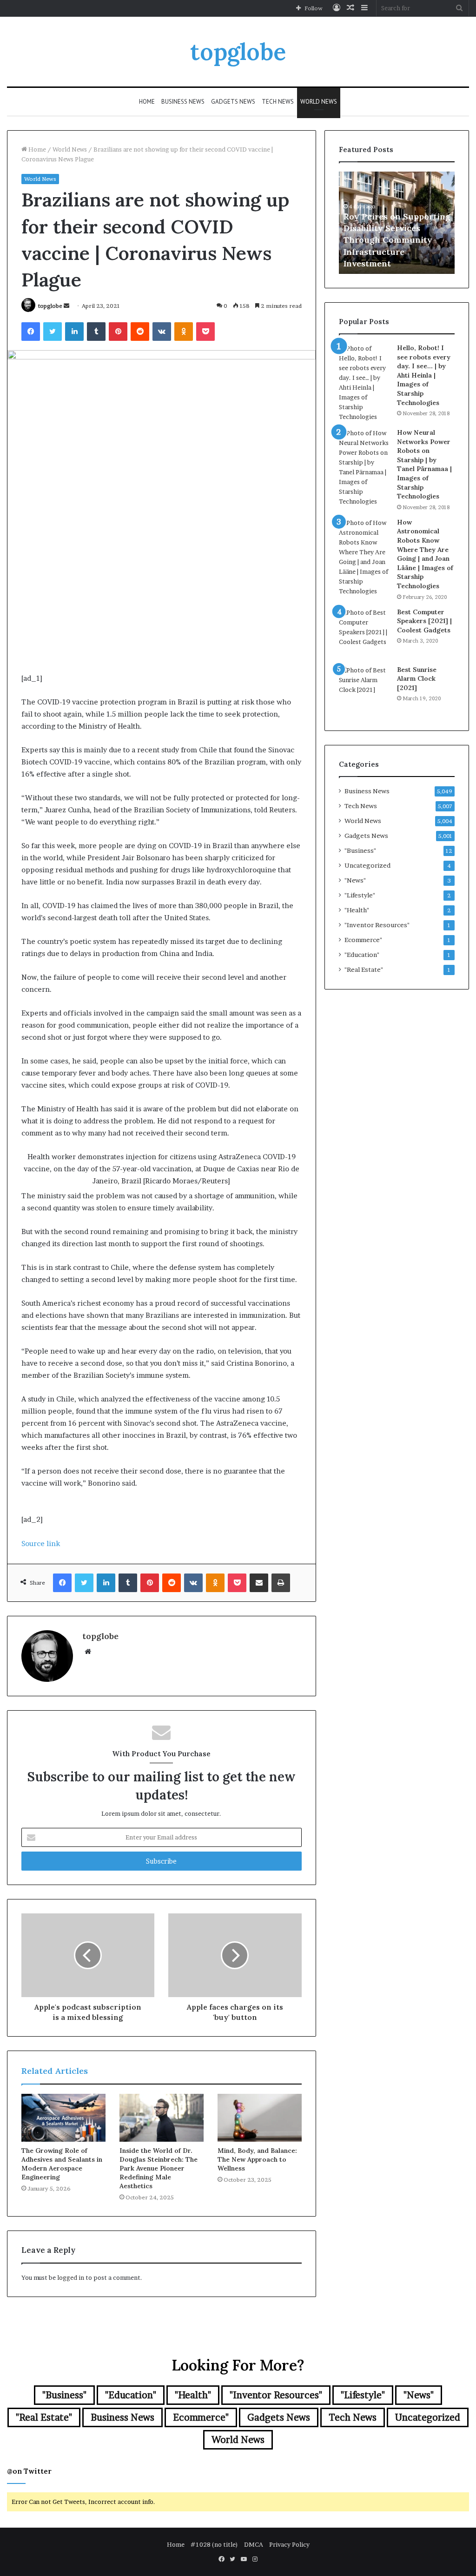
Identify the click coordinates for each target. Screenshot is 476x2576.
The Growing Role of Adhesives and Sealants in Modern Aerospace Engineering (62, 2164)
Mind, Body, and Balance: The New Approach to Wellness (257, 2159)
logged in (71, 2277)
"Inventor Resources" (377, 925)
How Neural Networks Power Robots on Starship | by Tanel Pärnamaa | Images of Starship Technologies (424, 464)
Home (147, 102)
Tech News (278, 102)
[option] (397, 223)
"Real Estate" (364, 969)
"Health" (357, 910)
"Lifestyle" (360, 895)
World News (319, 102)
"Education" (362, 955)
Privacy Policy (289, 2544)
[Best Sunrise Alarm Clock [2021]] (364, 691)
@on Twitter (29, 2471)
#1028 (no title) (214, 2544)
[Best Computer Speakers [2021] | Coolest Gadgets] (364, 633)
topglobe (50, 306)
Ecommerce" (363, 940)
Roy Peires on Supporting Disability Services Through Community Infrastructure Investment (397, 240)
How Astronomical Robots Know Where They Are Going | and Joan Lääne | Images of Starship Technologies (425, 554)
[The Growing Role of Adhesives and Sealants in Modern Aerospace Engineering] (63, 2118)
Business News (183, 102)
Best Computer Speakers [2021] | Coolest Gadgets (424, 621)
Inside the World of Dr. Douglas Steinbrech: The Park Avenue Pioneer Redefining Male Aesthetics (159, 2168)
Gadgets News (233, 102)
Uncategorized (367, 865)
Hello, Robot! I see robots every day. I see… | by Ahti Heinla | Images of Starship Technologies (424, 375)
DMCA (254, 2544)
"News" (355, 880)
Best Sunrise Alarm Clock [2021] (417, 679)
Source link (41, 1544)
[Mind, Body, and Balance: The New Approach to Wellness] (260, 2118)
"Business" (360, 850)
